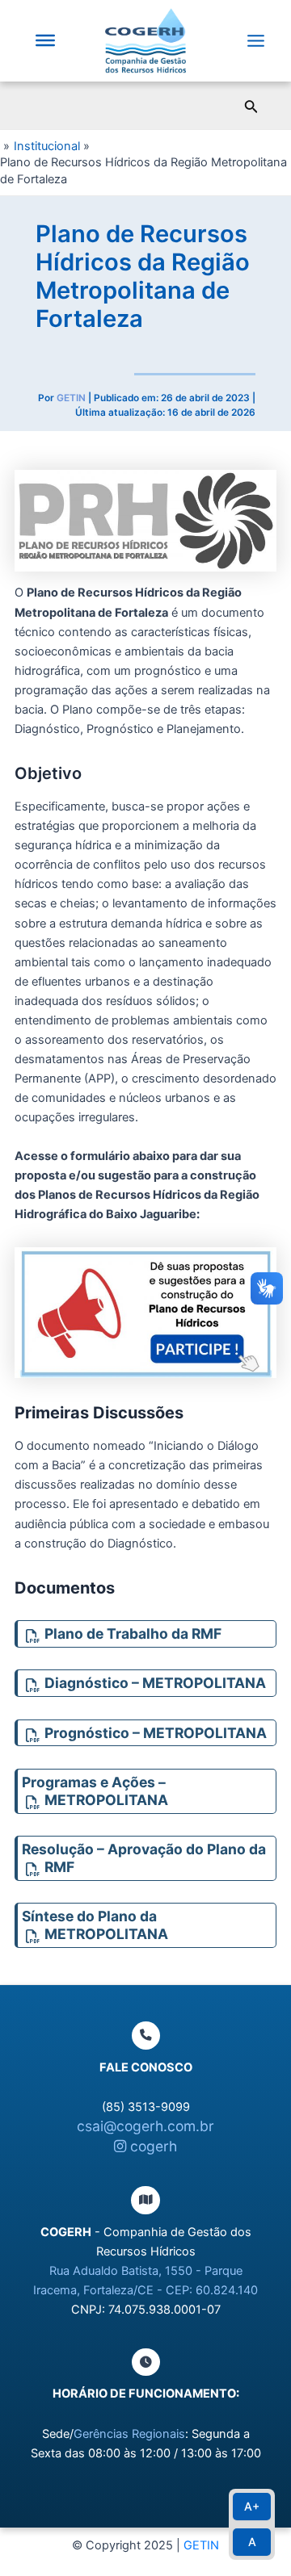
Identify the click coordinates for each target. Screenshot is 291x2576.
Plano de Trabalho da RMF (133, 1634)
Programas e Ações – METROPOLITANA (95, 1791)
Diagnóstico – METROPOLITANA (155, 1683)
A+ (252, 2506)
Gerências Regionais (129, 2434)
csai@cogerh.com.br (145, 2126)
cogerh (152, 2146)
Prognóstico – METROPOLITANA (156, 1733)
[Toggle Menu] (45, 40)
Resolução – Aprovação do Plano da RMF (144, 1858)
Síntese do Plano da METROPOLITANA (95, 1925)
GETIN (201, 2545)
